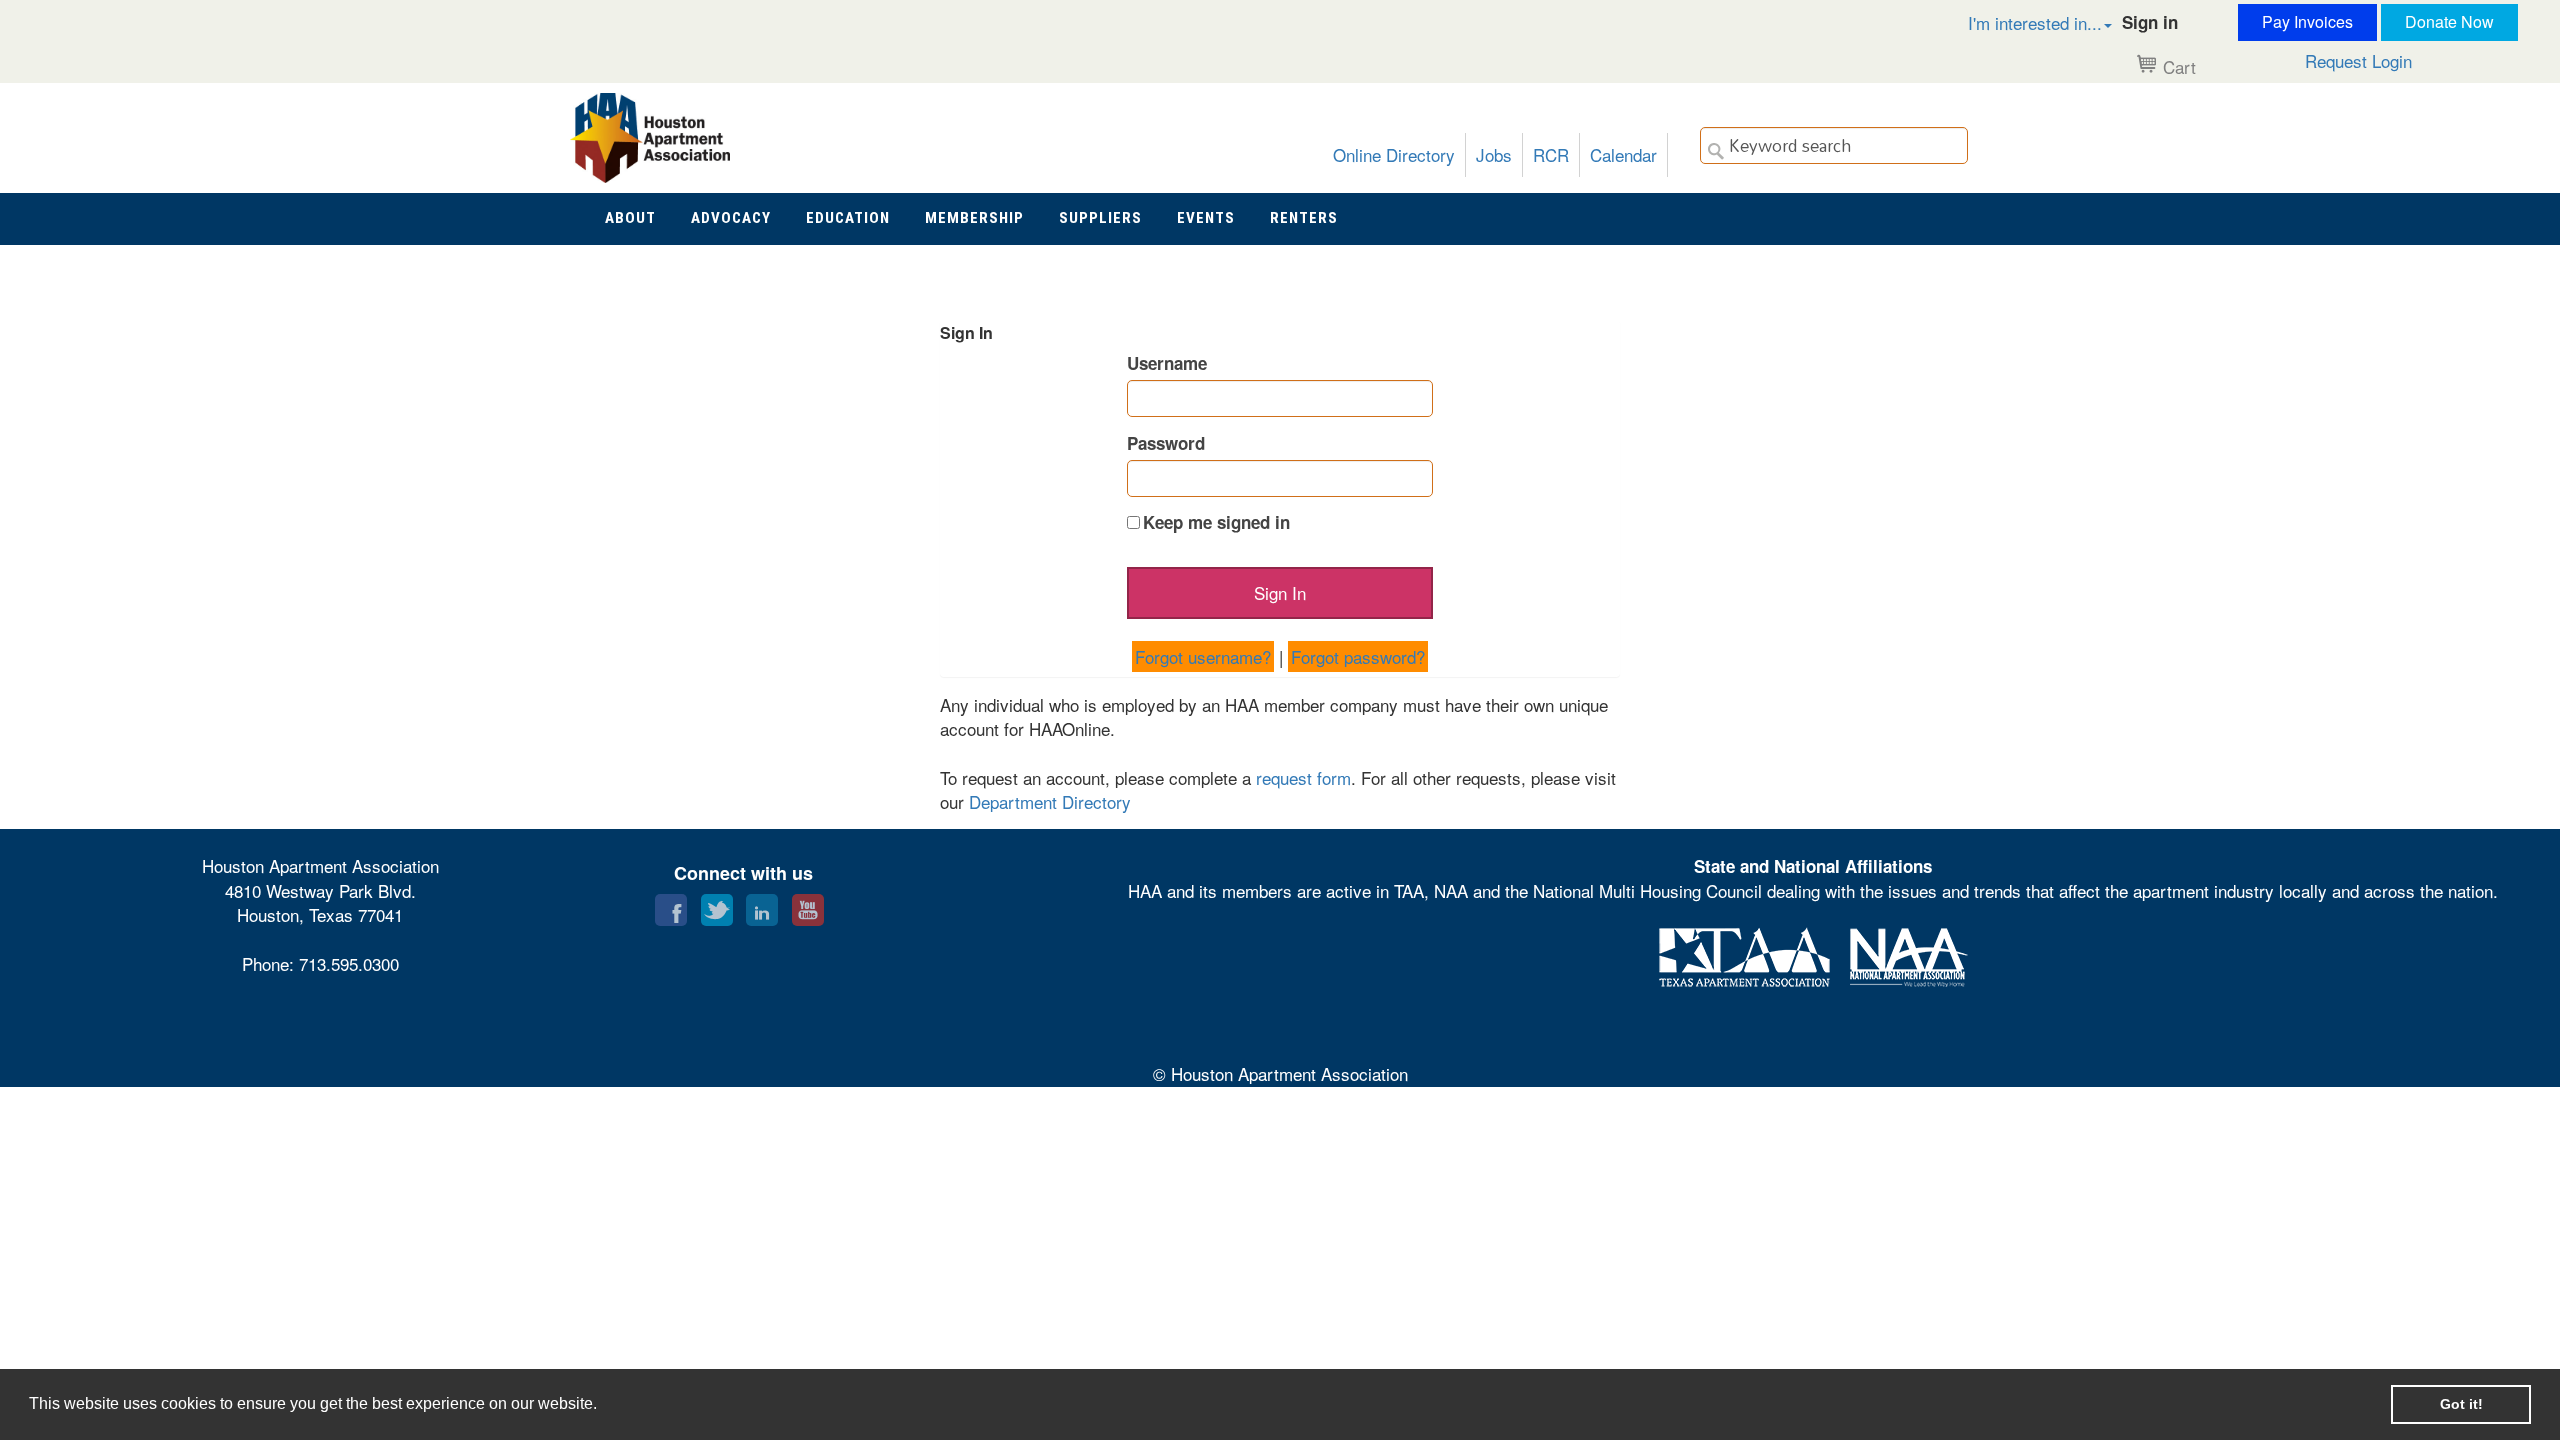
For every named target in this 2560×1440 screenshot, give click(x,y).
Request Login (2358, 60)
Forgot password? (1358, 656)
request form (1303, 777)
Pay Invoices (2307, 21)
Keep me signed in (1216, 522)
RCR (1551, 154)
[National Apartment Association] (1909, 954)
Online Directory (1394, 154)
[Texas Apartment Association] (1744, 954)
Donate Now (2449, 21)
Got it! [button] (2461, 1404)
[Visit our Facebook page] (671, 905)
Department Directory (1050, 801)
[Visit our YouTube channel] (808, 905)
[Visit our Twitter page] (717, 905)
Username (1167, 363)
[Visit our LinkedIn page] (762, 905)
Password (1166, 443)
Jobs (1494, 154)
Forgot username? (1203, 656)
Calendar (1623, 154)
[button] (2019, 22)
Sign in (2150, 22)
